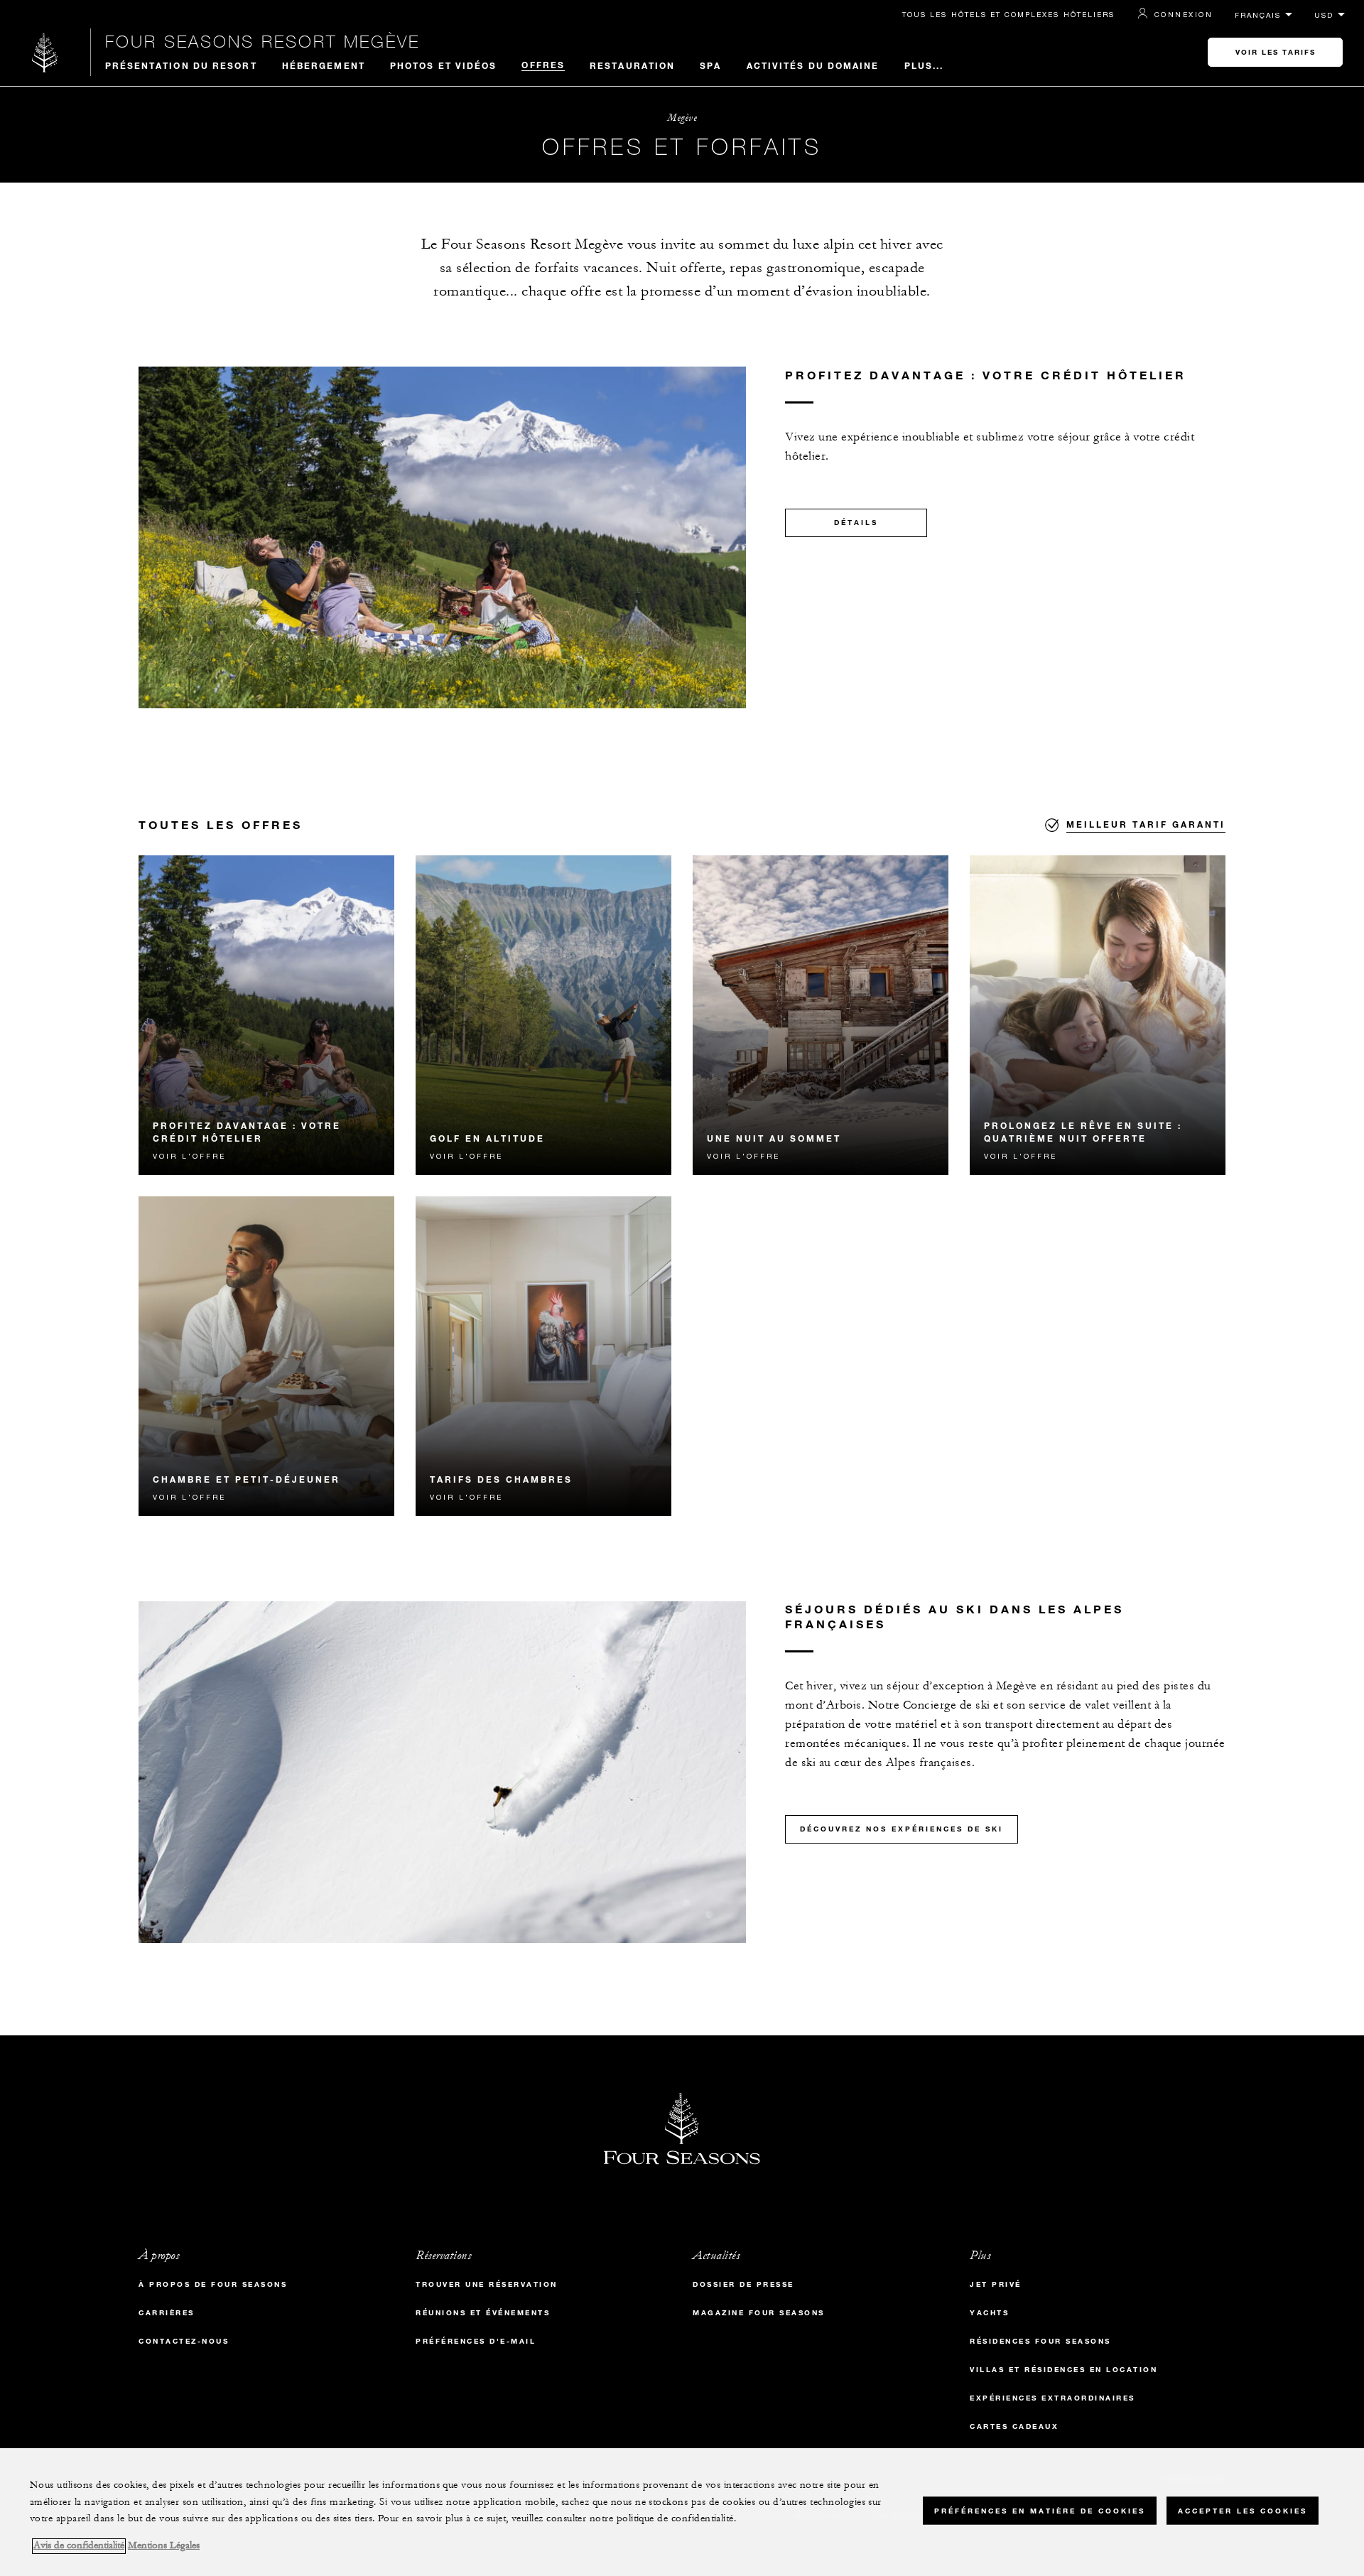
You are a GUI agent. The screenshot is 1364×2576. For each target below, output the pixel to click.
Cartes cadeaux (1014, 2426)
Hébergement (324, 65)
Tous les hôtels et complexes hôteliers (1008, 14)
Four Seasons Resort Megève (262, 41)
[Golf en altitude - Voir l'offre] (543, 1015)
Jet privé (996, 2284)
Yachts (989, 2313)
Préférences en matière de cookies (1040, 2510)
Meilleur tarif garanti (1146, 824)
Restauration (632, 65)
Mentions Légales (164, 2546)
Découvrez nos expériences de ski (902, 1829)
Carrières (167, 2313)
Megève (682, 118)
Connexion (1184, 14)
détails (856, 523)
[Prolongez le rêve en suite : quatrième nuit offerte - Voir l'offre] (1098, 1015)
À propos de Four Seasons (213, 2284)
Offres (543, 65)
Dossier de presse (743, 2284)
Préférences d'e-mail (476, 2341)
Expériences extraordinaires (1052, 2398)
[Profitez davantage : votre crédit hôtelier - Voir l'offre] (266, 1015)
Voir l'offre (189, 1156)
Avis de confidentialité (79, 2546)
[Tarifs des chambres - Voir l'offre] (543, 1356)
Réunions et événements (483, 2313)
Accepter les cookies (1243, 2510)
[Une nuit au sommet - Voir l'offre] (821, 1015)
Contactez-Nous (184, 2341)
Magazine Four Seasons (759, 2313)
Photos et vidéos (444, 65)
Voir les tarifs (1276, 52)
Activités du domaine (813, 65)
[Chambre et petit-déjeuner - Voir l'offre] (266, 1356)
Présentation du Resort (181, 65)
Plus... (924, 65)
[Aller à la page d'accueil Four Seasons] (45, 52)
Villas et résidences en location (1063, 2370)
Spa (710, 65)
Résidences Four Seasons (1040, 2341)
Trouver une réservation (487, 2284)
